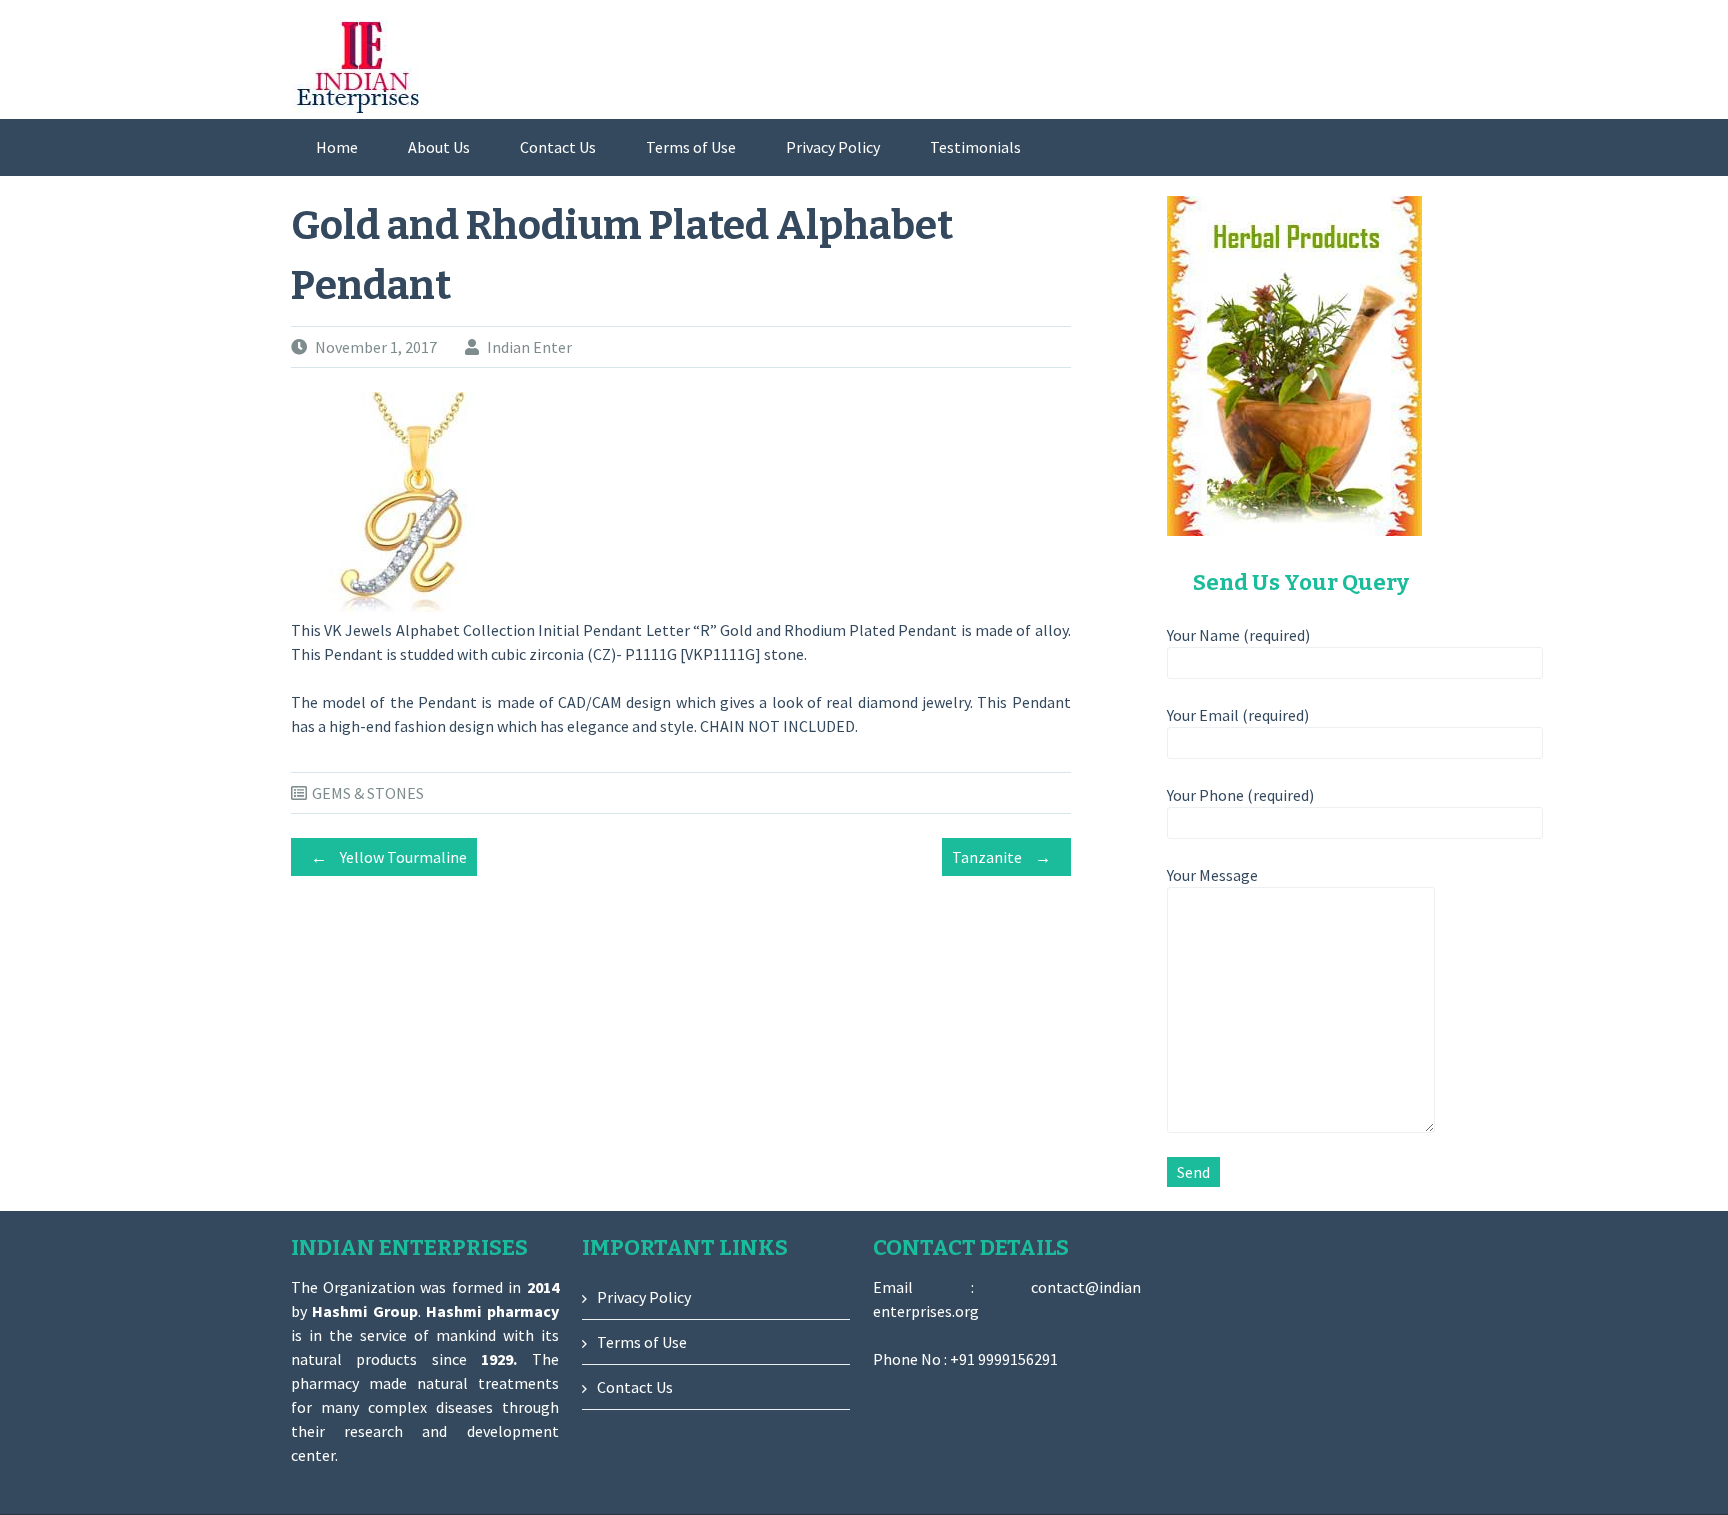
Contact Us (558, 147)
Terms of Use (691, 147)
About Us (439, 147)
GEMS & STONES (368, 793)
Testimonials (975, 147)
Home (337, 147)
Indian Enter (529, 347)
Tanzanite (1001, 857)
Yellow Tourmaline (389, 857)
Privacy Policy (833, 147)
